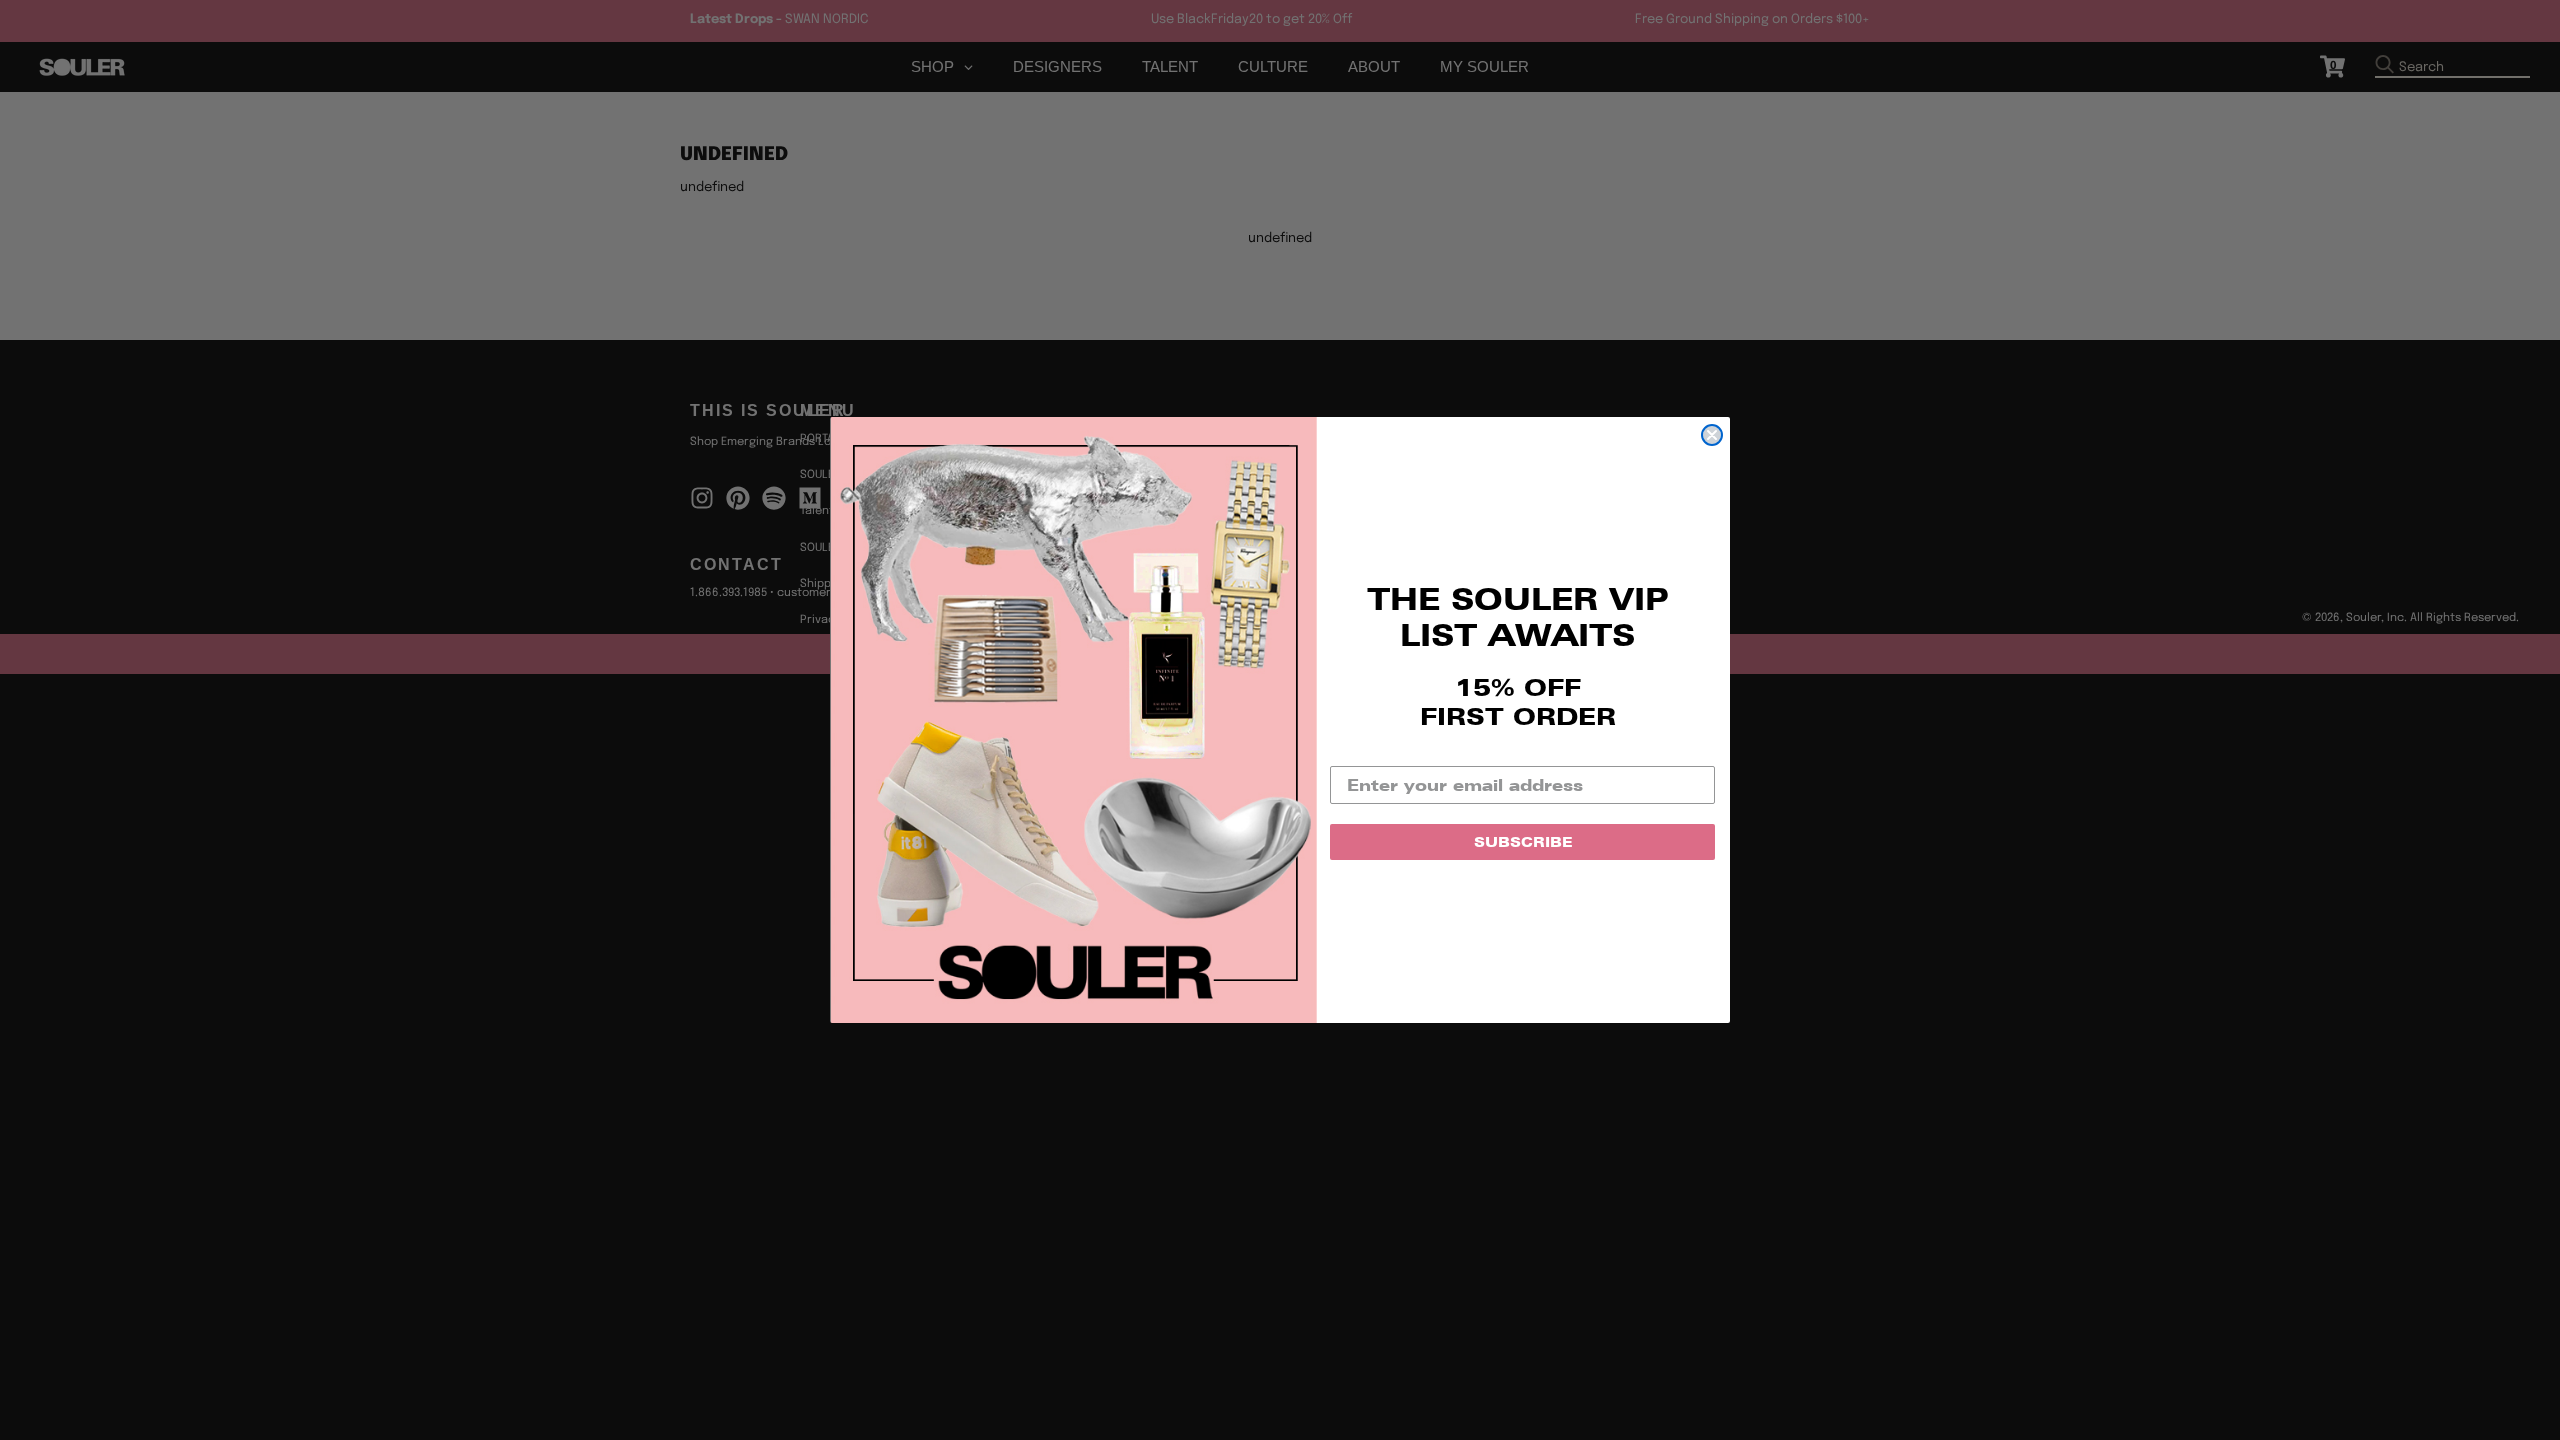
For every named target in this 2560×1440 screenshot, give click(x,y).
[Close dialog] (1712, 435)
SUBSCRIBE (1523, 842)
